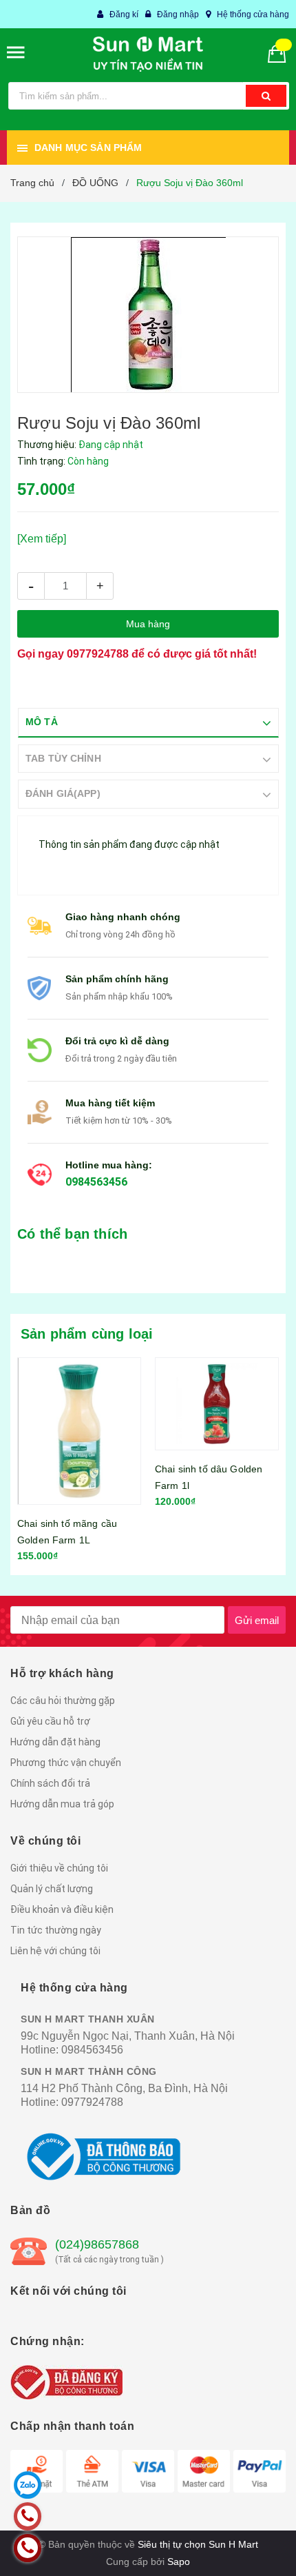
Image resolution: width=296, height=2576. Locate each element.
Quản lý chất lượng (52, 1889)
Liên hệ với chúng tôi (55, 1951)
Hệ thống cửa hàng (253, 14)
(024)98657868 (97, 2244)
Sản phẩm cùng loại (87, 1334)
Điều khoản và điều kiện (62, 1909)
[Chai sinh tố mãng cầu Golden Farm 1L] (79, 1431)
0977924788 (98, 654)
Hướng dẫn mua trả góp (62, 1804)
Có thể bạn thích (72, 1234)
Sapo (179, 2562)
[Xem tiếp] (42, 539)
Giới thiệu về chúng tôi (59, 1868)
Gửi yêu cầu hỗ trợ (50, 1721)
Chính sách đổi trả (50, 1783)
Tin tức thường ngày (56, 1930)
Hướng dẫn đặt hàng (55, 1742)
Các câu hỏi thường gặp (63, 1701)
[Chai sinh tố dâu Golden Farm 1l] (217, 1404)
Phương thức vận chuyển (66, 1763)
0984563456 (96, 1182)
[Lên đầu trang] (250, 2548)
